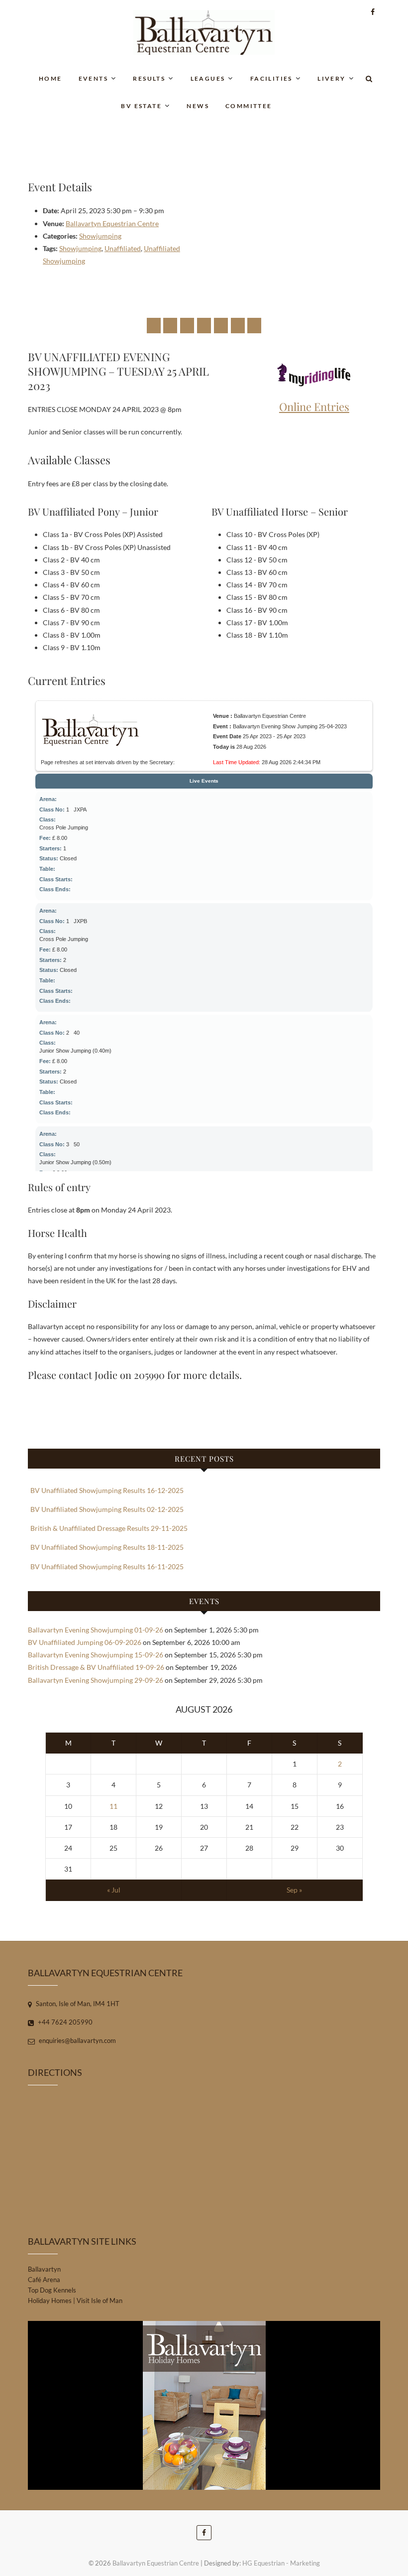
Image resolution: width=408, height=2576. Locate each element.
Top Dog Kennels (52, 2290)
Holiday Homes (50, 2301)
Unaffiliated (123, 248)
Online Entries (314, 407)
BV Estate (141, 106)
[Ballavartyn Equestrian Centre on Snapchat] (238, 326)
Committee (249, 106)
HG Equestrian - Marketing (281, 2563)
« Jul (114, 1890)
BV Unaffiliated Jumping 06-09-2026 (85, 1642)
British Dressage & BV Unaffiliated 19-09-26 (96, 1667)
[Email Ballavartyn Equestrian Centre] (254, 326)
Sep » (294, 1890)
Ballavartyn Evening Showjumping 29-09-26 (96, 1680)
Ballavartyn (44, 2269)
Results (149, 78)
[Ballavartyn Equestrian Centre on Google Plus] (187, 326)
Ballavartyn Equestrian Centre (112, 223)
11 (113, 1806)
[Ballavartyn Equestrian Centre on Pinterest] (204, 326)
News (198, 106)
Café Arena (44, 2280)
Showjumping (100, 236)
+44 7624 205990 (64, 2022)
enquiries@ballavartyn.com (77, 2040)
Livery (331, 78)
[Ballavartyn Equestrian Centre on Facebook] (154, 326)
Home (51, 78)
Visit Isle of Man (100, 2301)
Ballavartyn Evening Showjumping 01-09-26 (96, 1630)
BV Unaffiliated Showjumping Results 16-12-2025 (107, 1490)
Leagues (208, 78)
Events (93, 78)
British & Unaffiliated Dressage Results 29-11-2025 (109, 1528)
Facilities (271, 78)
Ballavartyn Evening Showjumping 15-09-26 (96, 1655)
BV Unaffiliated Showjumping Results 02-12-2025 (107, 1509)
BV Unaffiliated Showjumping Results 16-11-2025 (107, 1566)
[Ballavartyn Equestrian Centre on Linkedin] (221, 326)
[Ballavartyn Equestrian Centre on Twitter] (170, 326)
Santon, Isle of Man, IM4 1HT (77, 2004)
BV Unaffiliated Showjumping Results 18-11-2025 (107, 1547)
